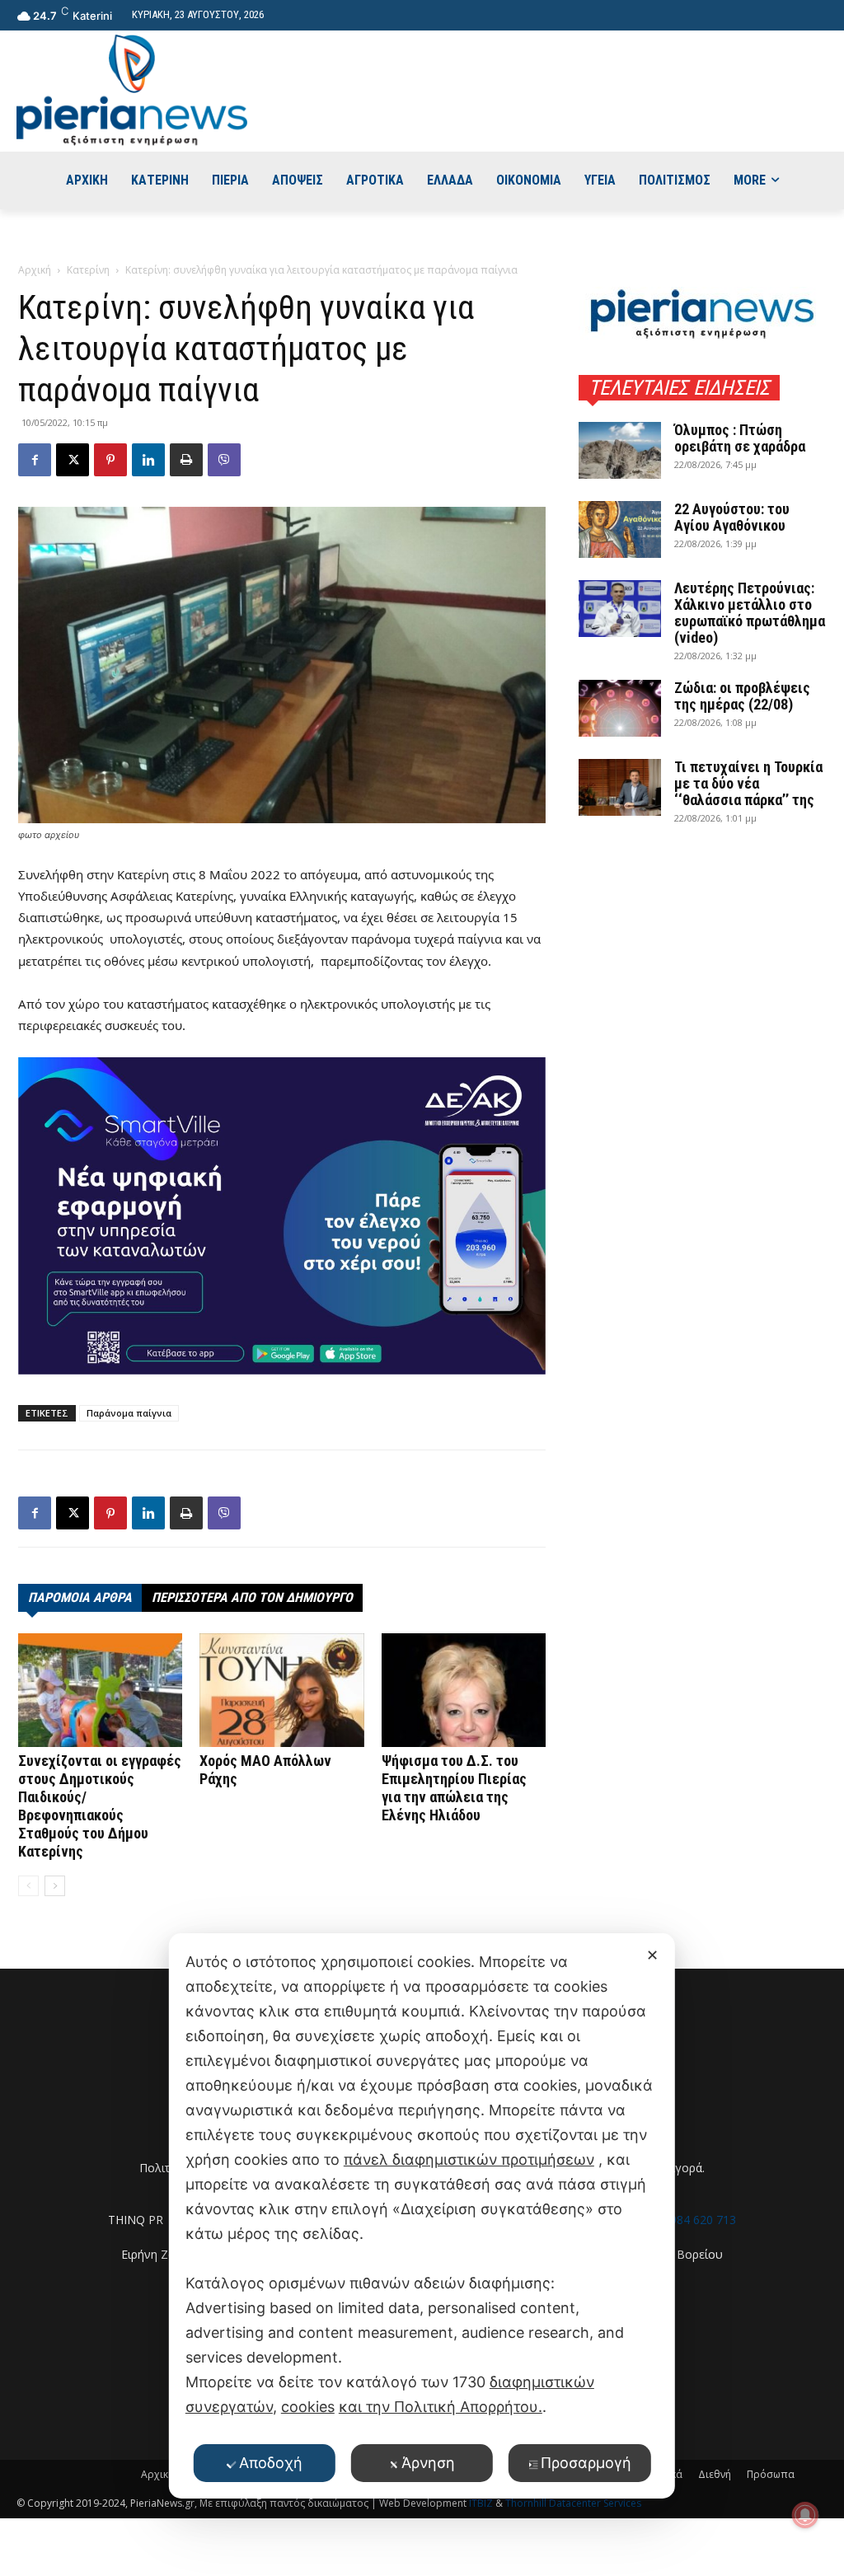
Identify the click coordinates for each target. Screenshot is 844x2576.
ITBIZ (482, 2503)
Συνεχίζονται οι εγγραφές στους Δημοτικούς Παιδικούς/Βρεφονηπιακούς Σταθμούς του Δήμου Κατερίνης (100, 1806)
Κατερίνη (88, 270)
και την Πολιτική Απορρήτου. (441, 2407)
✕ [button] (652, 1955)
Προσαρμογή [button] (586, 2463)
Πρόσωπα (771, 2474)
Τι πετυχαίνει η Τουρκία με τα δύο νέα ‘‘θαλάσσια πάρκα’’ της (748, 783)
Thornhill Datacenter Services (573, 2503)
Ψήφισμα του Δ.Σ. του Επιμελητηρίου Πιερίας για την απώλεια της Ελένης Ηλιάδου (454, 1788)
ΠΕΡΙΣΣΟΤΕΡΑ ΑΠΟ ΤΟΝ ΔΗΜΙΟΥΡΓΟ (252, 1597)
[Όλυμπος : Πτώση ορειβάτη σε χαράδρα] (620, 450)
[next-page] (55, 1886)
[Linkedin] (148, 460)
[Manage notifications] (805, 2515)
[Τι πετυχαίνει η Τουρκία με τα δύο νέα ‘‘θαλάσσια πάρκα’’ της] (620, 787)
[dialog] (422, 2216)
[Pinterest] (110, 460)
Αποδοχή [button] (271, 2463)
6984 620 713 (700, 2220)
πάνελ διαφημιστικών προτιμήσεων (469, 2159)
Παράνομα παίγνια (129, 1413)
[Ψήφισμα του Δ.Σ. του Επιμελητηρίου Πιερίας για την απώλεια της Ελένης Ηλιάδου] (464, 1690)
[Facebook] (35, 460)
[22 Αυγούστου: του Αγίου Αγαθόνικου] (620, 529)
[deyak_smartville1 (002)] (282, 1216)
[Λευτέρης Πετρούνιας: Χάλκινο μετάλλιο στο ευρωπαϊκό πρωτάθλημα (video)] (620, 609)
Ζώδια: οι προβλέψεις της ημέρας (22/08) (742, 696)
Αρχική (35, 270)
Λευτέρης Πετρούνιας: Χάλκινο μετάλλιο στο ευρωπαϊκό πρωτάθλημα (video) (750, 613)
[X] (73, 460)
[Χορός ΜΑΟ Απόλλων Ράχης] (281, 1690)
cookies (308, 2407)
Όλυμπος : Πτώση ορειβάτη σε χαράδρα (740, 438)
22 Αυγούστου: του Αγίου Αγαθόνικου (732, 517)
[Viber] (224, 460)
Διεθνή (715, 2474)
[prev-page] (28, 1886)
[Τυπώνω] (186, 460)
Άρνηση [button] (428, 2463)
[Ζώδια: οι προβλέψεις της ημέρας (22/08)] (620, 708)
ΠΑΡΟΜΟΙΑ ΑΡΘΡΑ (80, 1597)
